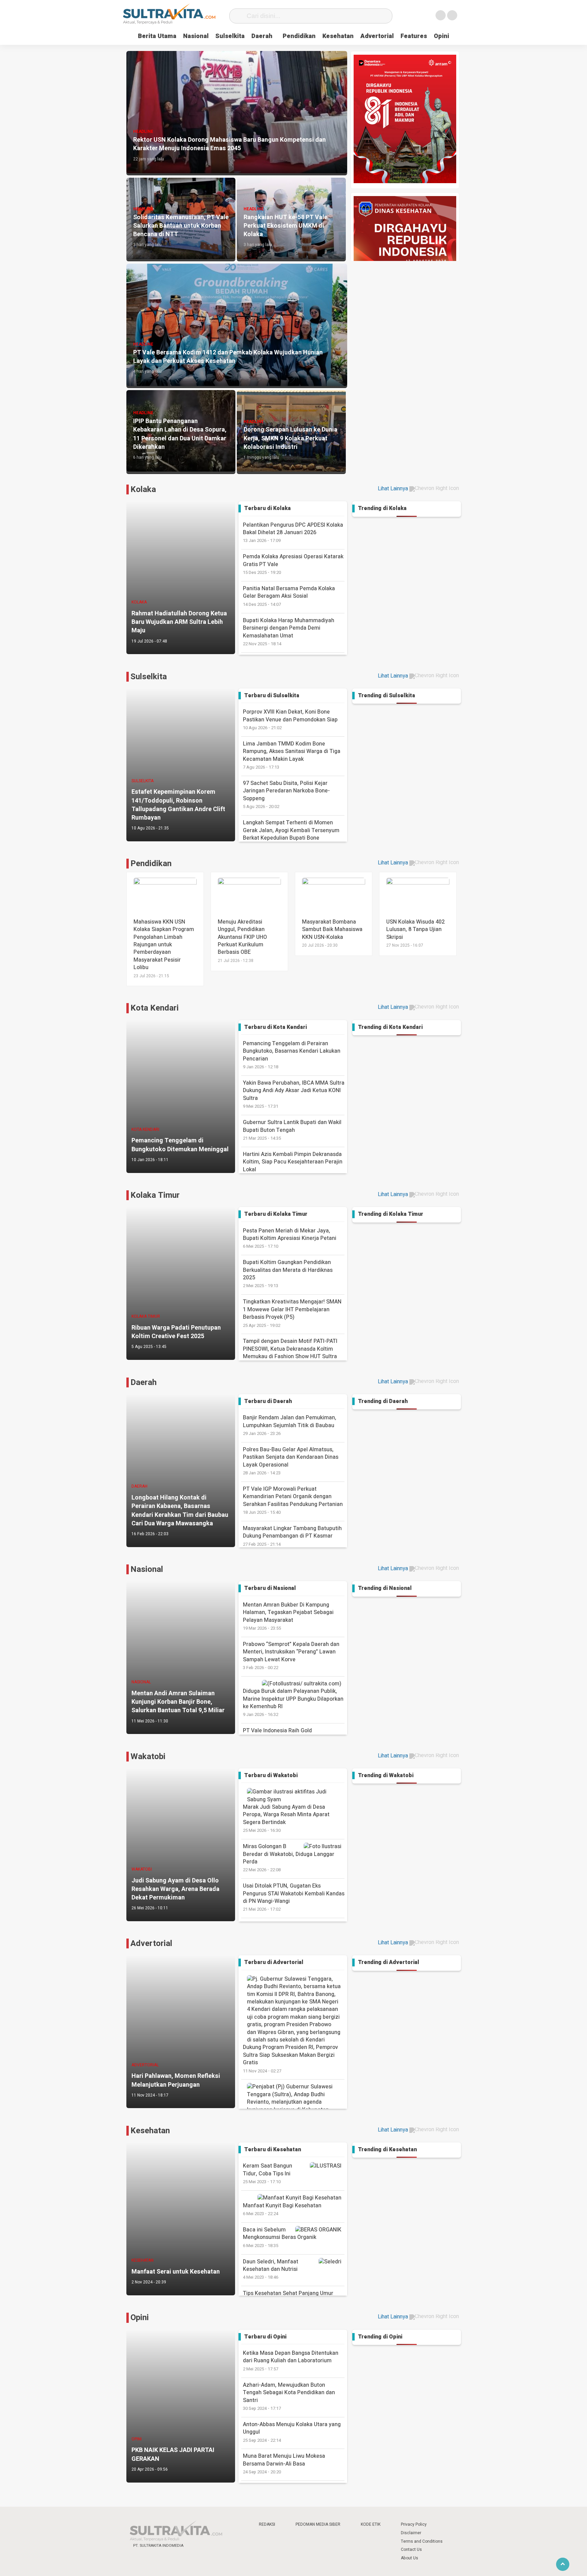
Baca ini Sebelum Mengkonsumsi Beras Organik (280, 2237)
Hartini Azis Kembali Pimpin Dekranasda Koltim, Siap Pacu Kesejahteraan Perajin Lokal (293, 1166)
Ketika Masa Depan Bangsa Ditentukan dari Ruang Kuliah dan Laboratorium (291, 2361)
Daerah (262, 36)
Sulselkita (230, 36)
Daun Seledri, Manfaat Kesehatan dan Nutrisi (271, 2269)
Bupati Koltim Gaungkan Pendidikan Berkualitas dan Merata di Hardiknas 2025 (288, 1274)
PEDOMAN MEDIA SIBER (318, 2524)
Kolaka (143, 489)
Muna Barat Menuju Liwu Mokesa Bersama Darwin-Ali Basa (284, 2464)
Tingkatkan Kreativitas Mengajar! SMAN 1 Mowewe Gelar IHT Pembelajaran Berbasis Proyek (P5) (292, 1313)
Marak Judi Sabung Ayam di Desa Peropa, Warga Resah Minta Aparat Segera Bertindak (286, 1818)
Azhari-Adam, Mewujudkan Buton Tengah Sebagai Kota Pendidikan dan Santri (289, 2396)
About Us (410, 2558)
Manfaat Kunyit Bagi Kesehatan (282, 2209)
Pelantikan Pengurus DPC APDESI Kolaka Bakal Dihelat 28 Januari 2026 (293, 532)
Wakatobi (148, 1757)
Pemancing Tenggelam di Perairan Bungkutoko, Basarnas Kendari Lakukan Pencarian (292, 1055)
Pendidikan (299, 36)
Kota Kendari (155, 1008)
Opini (441, 36)
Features (414, 36)
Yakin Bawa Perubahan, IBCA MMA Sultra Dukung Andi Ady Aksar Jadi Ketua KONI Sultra (294, 1094)
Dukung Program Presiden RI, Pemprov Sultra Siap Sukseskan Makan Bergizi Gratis (290, 2058)
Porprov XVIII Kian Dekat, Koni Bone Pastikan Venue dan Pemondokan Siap (290, 719)
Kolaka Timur (155, 1195)
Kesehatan (338, 36)
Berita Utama (157, 36)
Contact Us (411, 2549)
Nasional (196, 36)
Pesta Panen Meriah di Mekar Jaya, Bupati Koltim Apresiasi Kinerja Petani (290, 1238)
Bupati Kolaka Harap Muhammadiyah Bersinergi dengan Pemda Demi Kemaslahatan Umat (289, 632)
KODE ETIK (371, 2524)
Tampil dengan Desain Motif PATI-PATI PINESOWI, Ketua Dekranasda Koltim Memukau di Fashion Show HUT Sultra (290, 1352)
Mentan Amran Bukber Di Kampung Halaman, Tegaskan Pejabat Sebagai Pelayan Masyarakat (288, 1616)
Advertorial (377, 36)
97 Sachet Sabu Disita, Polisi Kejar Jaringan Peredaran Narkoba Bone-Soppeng (286, 794)
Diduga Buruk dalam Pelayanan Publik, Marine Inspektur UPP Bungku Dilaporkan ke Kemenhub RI (293, 1702)
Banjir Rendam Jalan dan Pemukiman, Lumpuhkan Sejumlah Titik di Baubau (290, 1425)
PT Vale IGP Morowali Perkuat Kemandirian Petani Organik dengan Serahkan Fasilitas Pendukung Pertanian (293, 1500)
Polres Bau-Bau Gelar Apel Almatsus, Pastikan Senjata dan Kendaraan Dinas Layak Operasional (291, 1461)
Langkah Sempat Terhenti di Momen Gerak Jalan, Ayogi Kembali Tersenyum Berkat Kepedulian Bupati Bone (291, 834)
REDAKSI (267, 2524)
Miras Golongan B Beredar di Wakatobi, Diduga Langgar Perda (289, 1858)
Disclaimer (411, 2533)
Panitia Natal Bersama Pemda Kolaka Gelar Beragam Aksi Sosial (289, 596)
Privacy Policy (414, 2524)
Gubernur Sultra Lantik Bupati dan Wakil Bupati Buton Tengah (292, 1130)
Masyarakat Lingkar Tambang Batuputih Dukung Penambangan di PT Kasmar (292, 1536)
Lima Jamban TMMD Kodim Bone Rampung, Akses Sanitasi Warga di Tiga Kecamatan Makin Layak (292, 755)
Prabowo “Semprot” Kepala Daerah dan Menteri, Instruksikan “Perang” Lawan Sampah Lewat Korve (291, 1655)
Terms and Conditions (422, 2541)
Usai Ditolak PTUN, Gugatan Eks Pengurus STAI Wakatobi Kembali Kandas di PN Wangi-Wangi (294, 1897)
